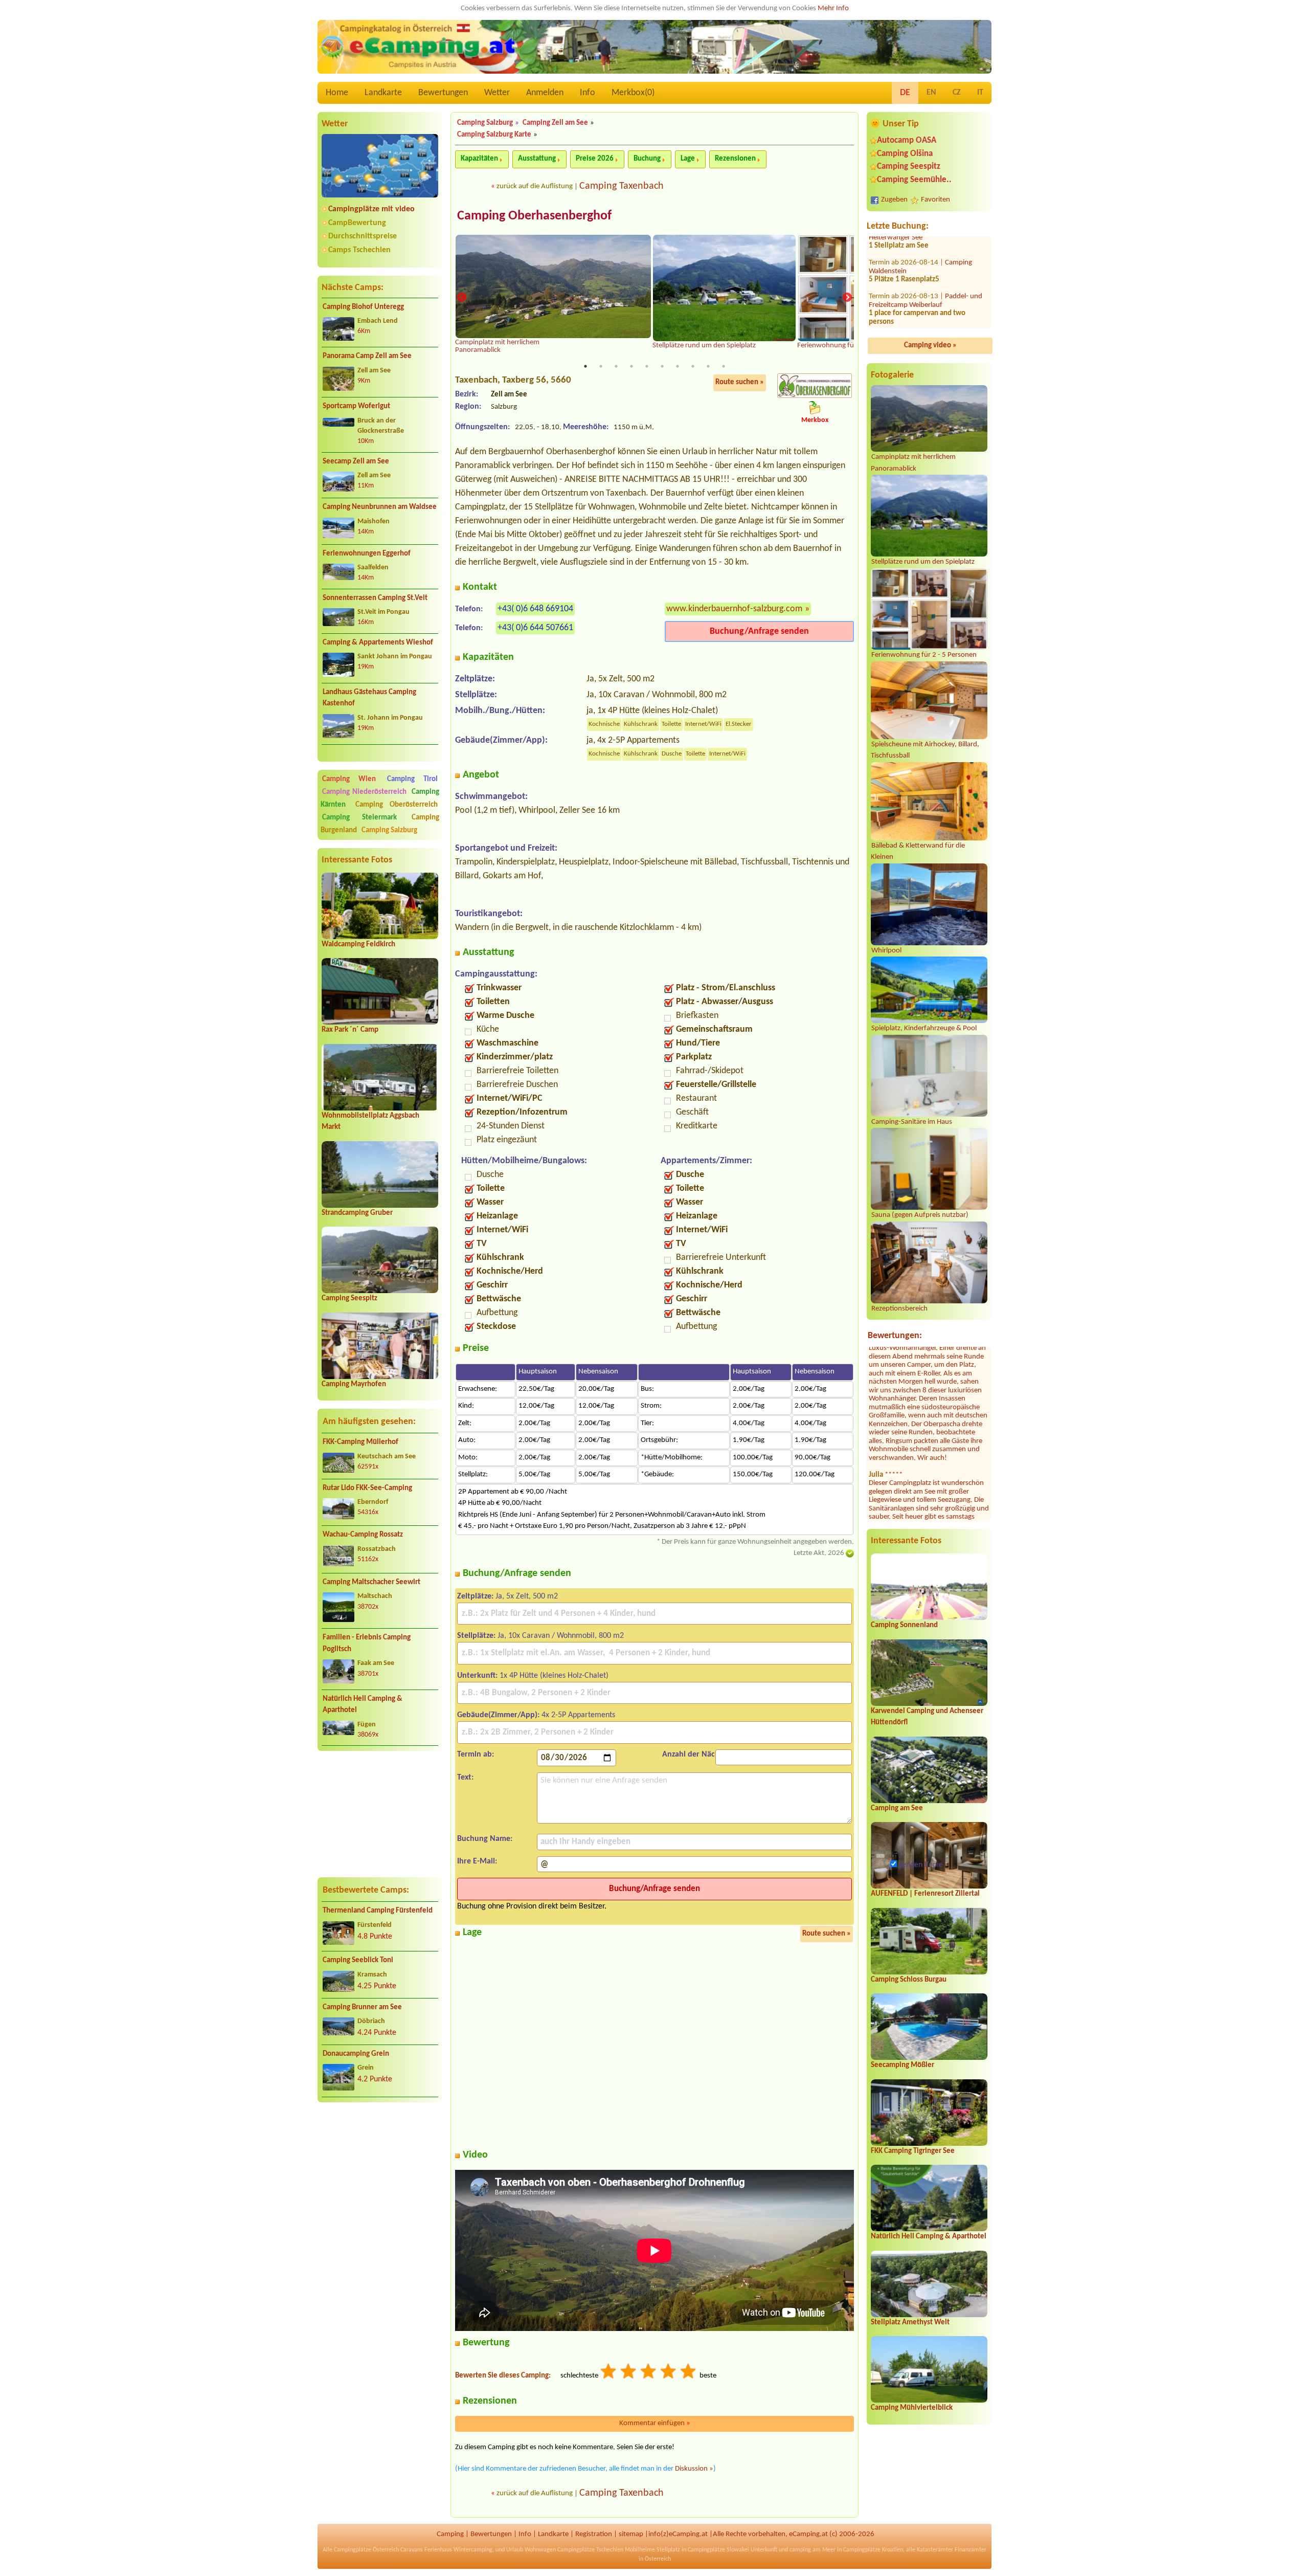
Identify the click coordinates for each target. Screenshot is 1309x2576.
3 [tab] (616, 366)
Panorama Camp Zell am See (367, 356)
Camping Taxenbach (622, 186)
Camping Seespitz (349, 1298)
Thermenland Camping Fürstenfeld (378, 1911)
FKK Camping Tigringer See (913, 2151)
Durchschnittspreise (363, 236)
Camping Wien (349, 779)
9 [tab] (708, 366)
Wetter (497, 93)
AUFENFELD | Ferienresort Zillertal (925, 1894)
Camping (450, 2534)
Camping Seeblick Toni (358, 1960)
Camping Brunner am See (362, 2007)
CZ (957, 93)
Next (847, 298)
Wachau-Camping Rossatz (363, 1535)
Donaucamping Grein (356, 2054)
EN (931, 93)
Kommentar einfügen (655, 2423)
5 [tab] (647, 366)
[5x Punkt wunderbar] (689, 2373)
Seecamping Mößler (902, 2065)
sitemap (631, 2534)
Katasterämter (935, 2550)
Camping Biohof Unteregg (363, 307)
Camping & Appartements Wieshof (378, 643)
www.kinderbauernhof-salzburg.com (734, 609)
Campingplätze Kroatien (873, 2550)
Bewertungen (443, 93)
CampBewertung (357, 223)
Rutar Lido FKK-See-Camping (367, 1488)
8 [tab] (693, 366)
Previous (462, 298)
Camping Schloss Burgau (909, 1980)
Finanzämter (971, 2550)
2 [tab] (601, 366)
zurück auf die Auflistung (535, 186)
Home (337, 93)
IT (980, 93)
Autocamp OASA (907, 140)
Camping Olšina (905, 154)
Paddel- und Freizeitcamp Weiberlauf (926, 304)
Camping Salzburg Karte (494, 135)
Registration (594, 2534)
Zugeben (894, 200)
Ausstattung (537, 159)
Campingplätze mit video (371, 209)
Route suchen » (740, 382)
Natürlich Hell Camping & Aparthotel (363, 1705)
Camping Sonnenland (904, 1625)
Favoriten (935, 200)
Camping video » (930, 346)
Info (588, 93)
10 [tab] (724, 366)
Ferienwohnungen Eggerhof (367, 554)
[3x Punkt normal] (649, 2373)
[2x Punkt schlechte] (629, 2373)
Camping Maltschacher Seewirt (371, 1582)
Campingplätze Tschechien (590, 2550)
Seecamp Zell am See (356, 462)
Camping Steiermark (359, 818)
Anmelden (545, 93)
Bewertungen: (895, 1336)
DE (905, 93)
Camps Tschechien (359, 250)
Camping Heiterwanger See (920, 237)
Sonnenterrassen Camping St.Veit (375, 598)
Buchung (647, 159)
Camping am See (897, 1808)
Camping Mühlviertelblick (912, 2408)
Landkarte (383, 93)
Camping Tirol (412, 779)
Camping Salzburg (389, 830)
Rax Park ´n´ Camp (350, 1030)
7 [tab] (678, 366)
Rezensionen (735, 159)
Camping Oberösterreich (397, 805)
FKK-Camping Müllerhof (360, 1442)
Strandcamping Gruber (357, 1213)
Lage (688, 159)
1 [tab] (585, 366)
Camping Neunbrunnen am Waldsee (380, 507)
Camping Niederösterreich (364, 792)
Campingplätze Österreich (366, 2550)
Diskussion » (694, 2469)
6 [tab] (662, 366)
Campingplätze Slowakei (718, 2550)
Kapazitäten (479, 159)
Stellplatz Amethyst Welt (910, 2323)
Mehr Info (833, 8)
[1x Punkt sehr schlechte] (609, 2373)
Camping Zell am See (555, 123)
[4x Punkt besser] (669, 2373)
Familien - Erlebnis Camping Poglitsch (367, 1644)
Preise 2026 (595, 159)
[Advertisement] (380, 1814)
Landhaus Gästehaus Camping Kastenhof (369, 698)
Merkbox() (633, 93)
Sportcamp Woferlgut (356, 406)
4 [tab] (631, 366)
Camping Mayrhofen (354, 1384)
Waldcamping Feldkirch (358, 945)
